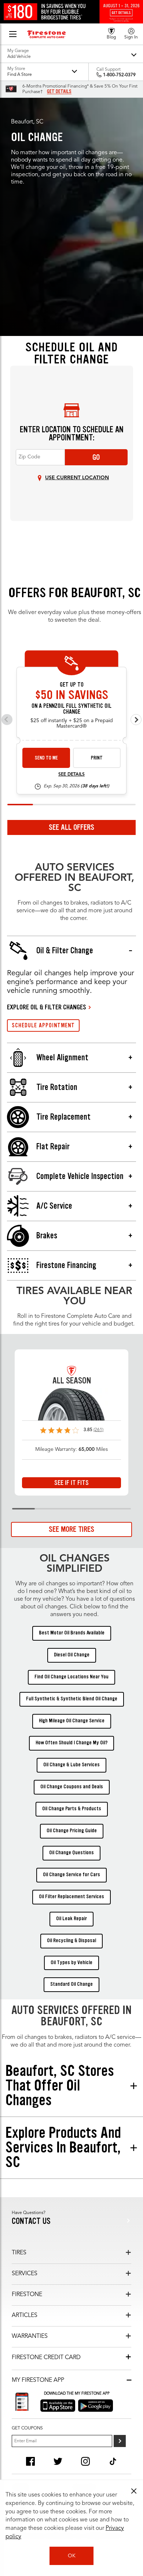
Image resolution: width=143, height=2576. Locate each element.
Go (96, 457)
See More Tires (71, 1529)
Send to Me (46, 758)
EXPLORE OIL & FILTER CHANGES (47, 1007)
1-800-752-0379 (119, 75)
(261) (98, 1430)
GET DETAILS (59, 92)
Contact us (31, 2221)
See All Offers (71, 827)
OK (72, 2556)
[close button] (134, 2491)
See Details (71, 775)
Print (97, 758)
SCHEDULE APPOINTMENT (43, 1025)
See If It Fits (71, 1483)
